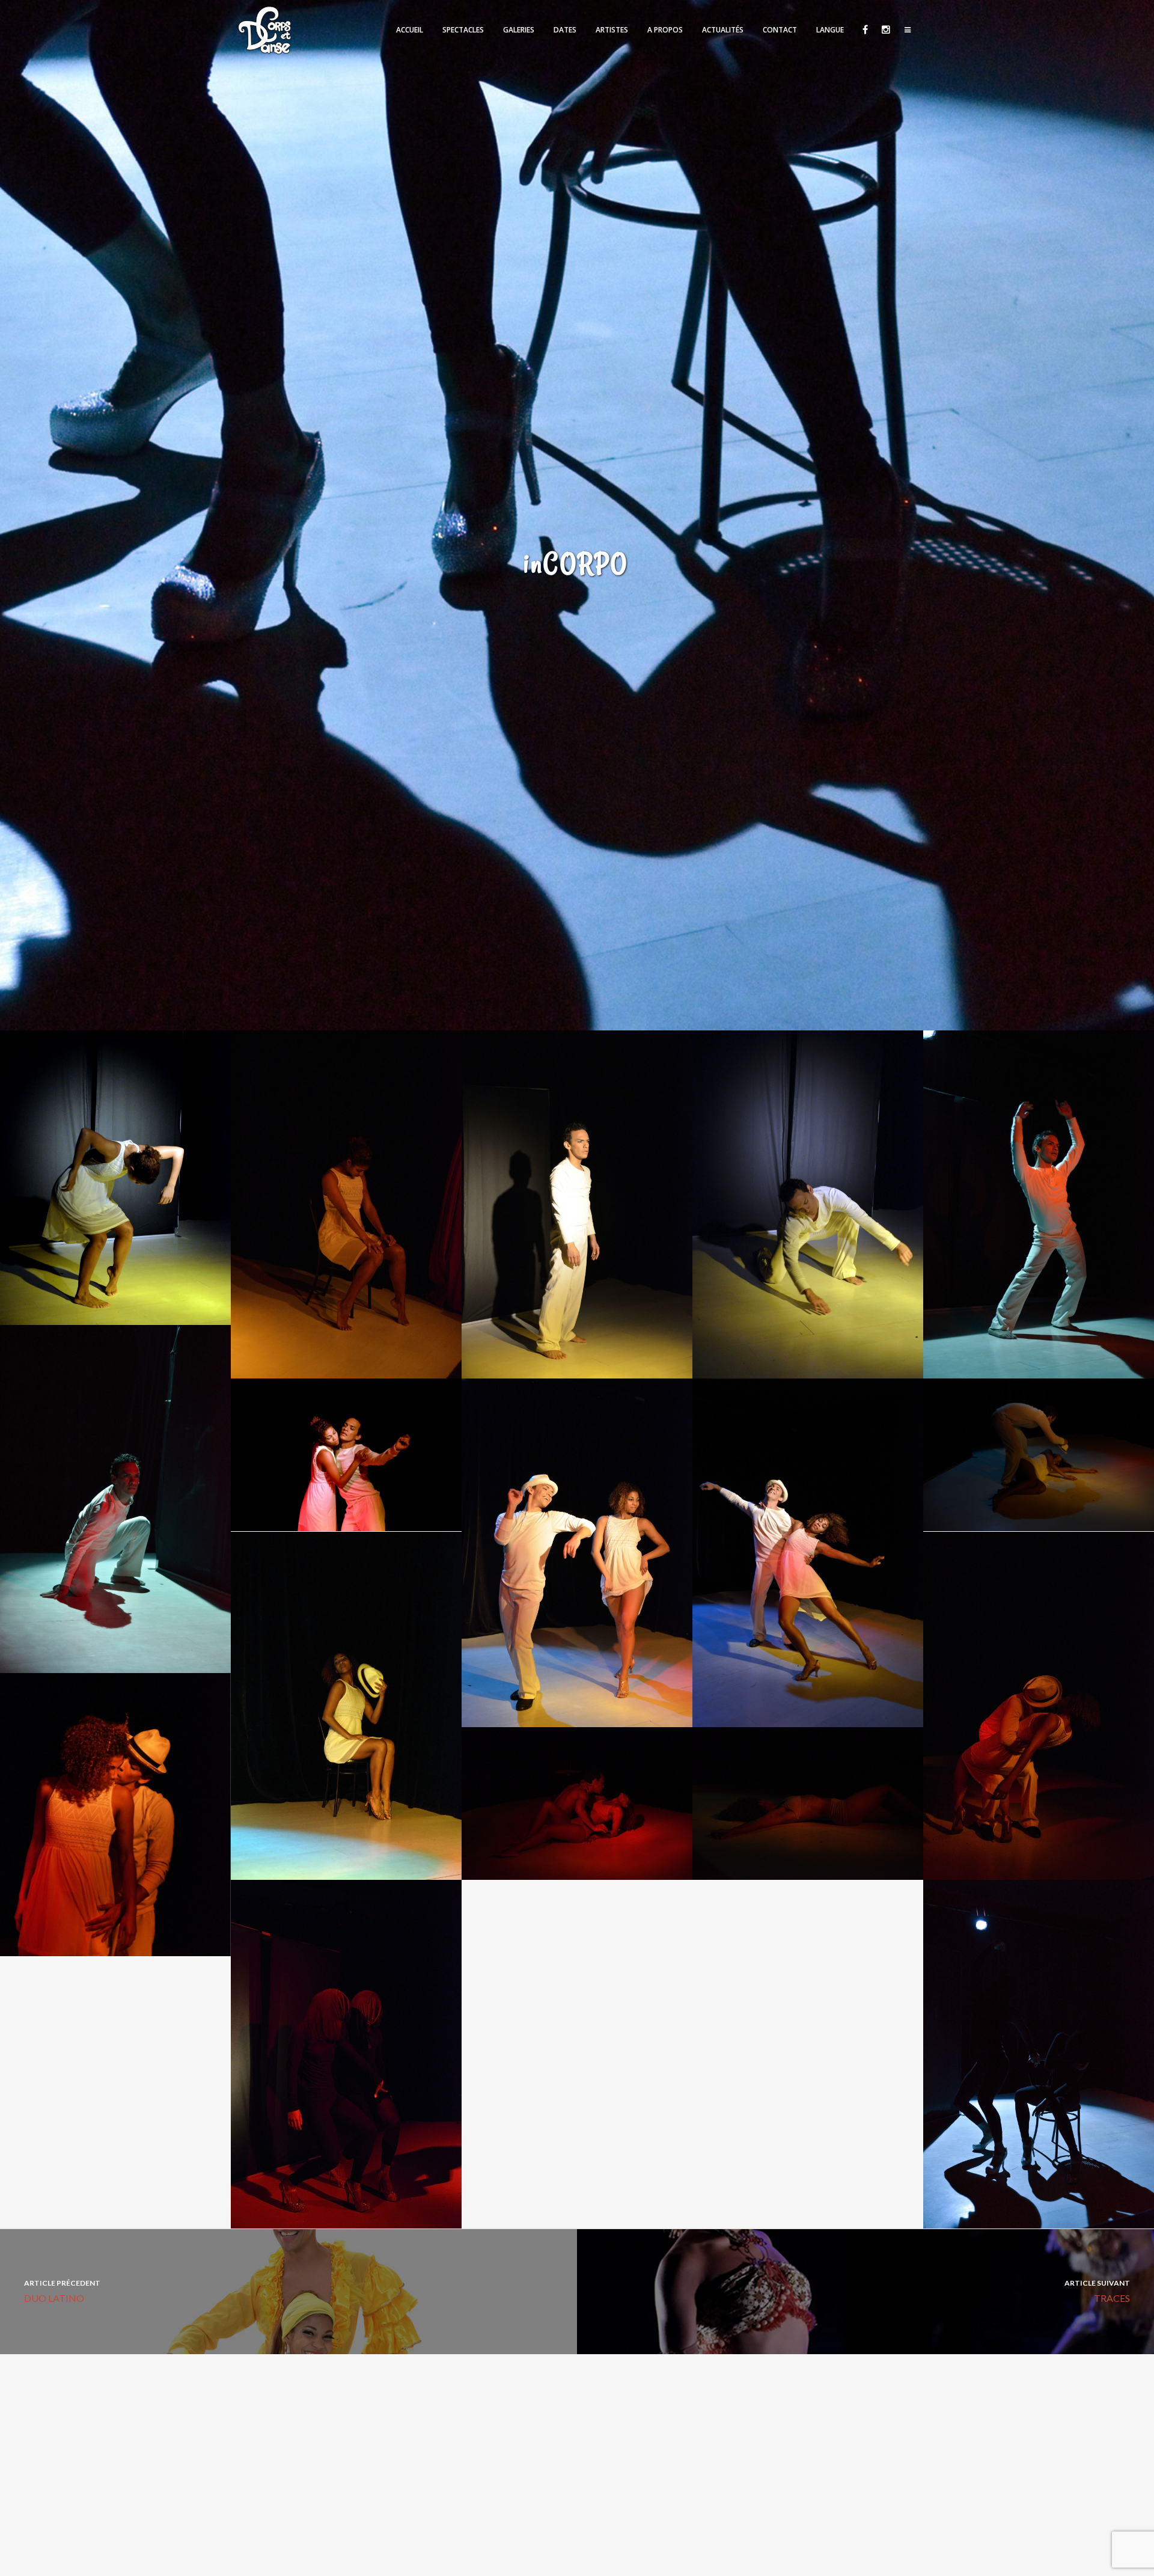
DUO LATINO (62, 2291)
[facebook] (865, 30)
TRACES (1097, 2291)
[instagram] (885, 30)
